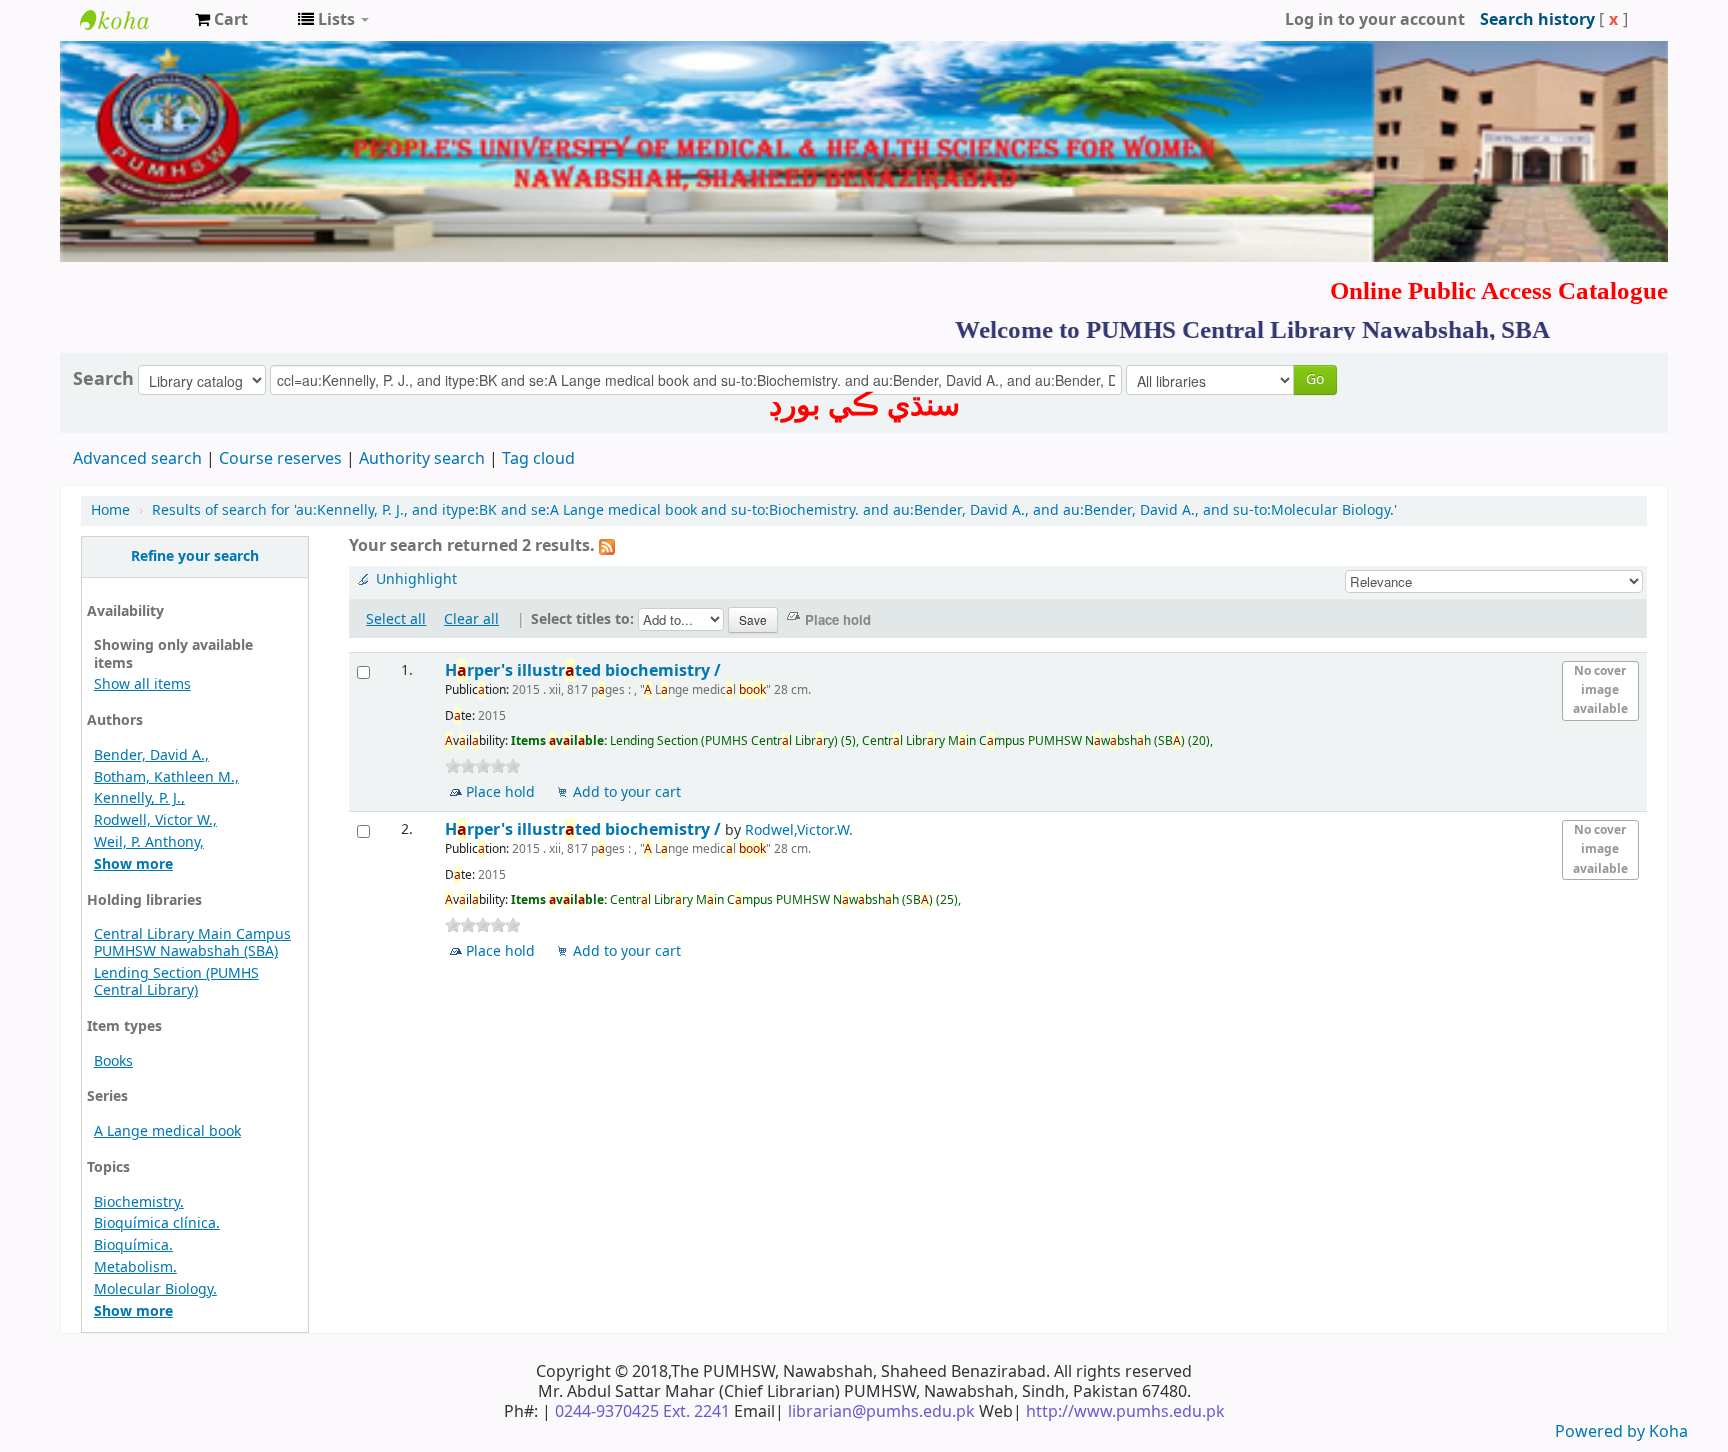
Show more (133, 864)
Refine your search (195, 556)
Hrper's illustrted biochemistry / (585, 670)
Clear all (471, 619)
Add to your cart (627, 792)
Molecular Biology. (155, 1289)
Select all (396, 619)
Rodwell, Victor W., (155, 820)
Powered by (1602, 1432)
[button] (221, 20)
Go (1315, 379)
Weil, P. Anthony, (149, 842)
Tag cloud (538, 459)
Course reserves (280, 459)
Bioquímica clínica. (157, 1223)
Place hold (500, 792)
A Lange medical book (167, 1131)
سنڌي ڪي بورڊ (864, 405)
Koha (1668, 1432)
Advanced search (137, 459)
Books (113, 1061)
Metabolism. (135, 1267)
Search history (1537, 20)
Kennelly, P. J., (139, 798)
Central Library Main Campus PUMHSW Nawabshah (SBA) (192, 943)
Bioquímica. (133, 1245)
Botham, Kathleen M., (166, 777)
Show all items (142, 684)
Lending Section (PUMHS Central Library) (176, 982)
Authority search (422, 459)
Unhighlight (416, 579)
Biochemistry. (139, 1202)
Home (110, 510)
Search (103, 379)
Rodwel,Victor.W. (799, 830)
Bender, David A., (151, 755)
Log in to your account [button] (1375, 20)
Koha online (130, 20)
